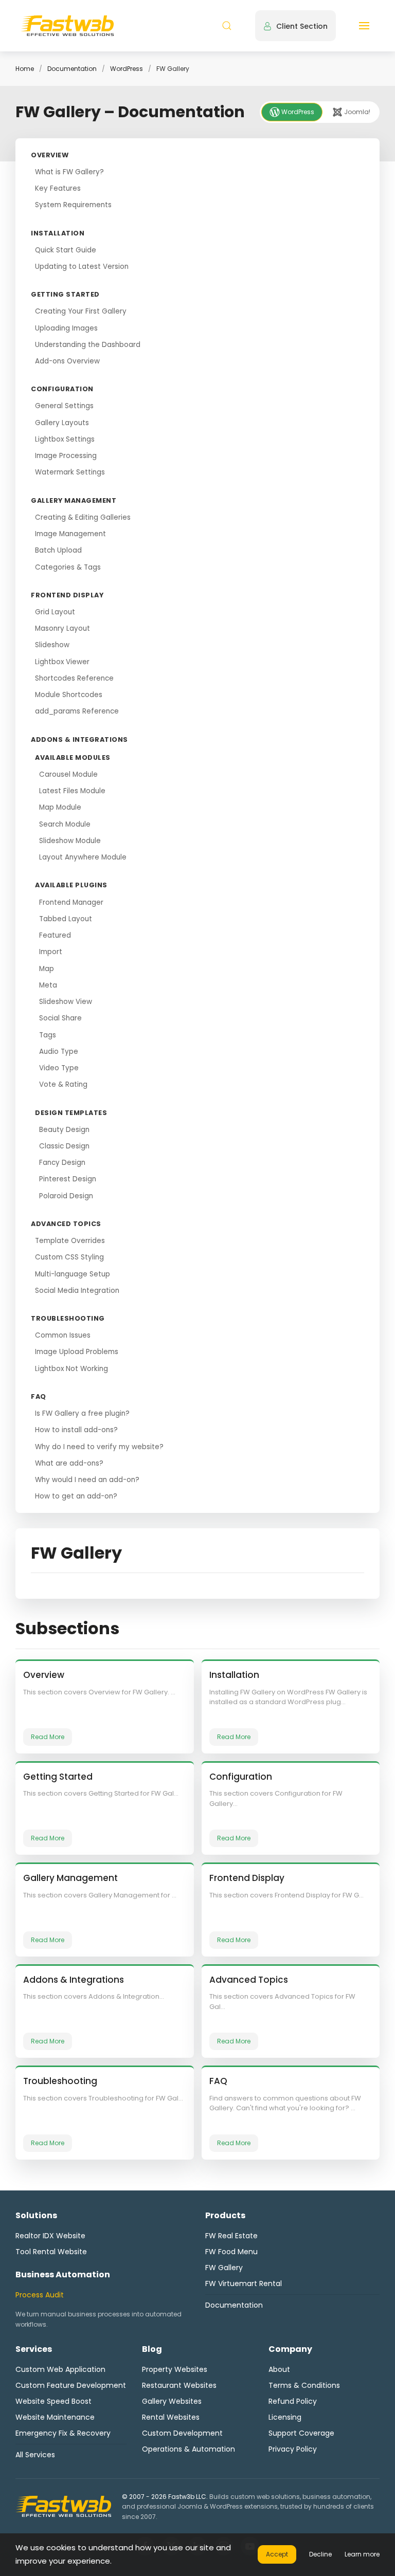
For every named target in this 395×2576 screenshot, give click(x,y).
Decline (320, 2554)
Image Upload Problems (77, 1352)
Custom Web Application (60, 2369)
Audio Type (59, 1052)
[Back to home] (67, 26)
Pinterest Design (68, 1179)
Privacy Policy (293, 2449)
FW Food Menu (231, 2252)
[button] (227, 26)
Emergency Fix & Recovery (63, 2433)
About (279, 2369)
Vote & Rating (63, 1084)
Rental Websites (171, 2417)
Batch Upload (58, 550)
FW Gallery (224, 2268)
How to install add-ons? (76, 1430)
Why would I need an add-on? (87, 1480)
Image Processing (66, 456)
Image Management (70, 534)
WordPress (127, 69)
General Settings (64, 406)
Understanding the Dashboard (88, 345)
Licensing (285, 2417)
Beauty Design (64, 1130)
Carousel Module (68, 774)
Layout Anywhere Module (83, 857)
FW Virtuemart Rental (244, 2283)
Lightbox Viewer (62, 662)
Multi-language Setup (73, 1274)
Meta (48, 985)
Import (51, 952)
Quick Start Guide (66, 250)
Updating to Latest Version (82, 267)
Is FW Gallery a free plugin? (82, 1413)
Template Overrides (70, 1241)
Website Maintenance (55, 2417)
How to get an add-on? (76, 1496)
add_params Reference (77, 711)
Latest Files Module (72, 791)
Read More (48, 1737)
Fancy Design (62, 1163)
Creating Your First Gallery (81, 311)
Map (47, 969)
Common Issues (63, 1335)
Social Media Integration (77, 1291)
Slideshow (52, 645)
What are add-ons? (69, 1463)
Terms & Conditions (304, 2385)
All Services (35, 2455)
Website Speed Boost (53, 2401)
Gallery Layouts (62, 423)
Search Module (65, 824)
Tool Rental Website (51, 2252)
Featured (55, 935)
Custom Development (182, 2433)
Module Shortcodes (69, 695)
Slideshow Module (70, 841)
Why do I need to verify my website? (99, 1447)
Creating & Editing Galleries (83, 517)
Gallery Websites (172, 2401)
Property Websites (175, 2369)
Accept (277, 2554)
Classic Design (64, 1146)
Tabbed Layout (66, 919)
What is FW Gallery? (69, 172)
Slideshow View (66, 1002)
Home (25, 69)
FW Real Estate (231, 2236)
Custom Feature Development (71, 2385)
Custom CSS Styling (69, 1257)
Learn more (362, 2554)
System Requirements (73, 205)
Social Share (60, 1018)
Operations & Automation (188, 2449)
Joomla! (356, 112)
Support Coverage (301, 2433)
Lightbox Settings (65, 439)
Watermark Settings (70, 472)
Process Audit (40, 2295)
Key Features (58, 188)
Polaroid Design (66, 1196)
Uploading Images (66, 328)
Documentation (72, 69)
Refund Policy (293, 2401)
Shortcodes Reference (74, 678)
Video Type (59, 1068)
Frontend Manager (71, 902)
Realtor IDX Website (50, 2236)
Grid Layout (55, 612)
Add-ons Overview (67, 361)
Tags (48, 1035)
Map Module (60, 807)
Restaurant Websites (179, 2385)
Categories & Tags (68, 567)
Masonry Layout (62, 628)
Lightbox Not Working (71, 1369)
